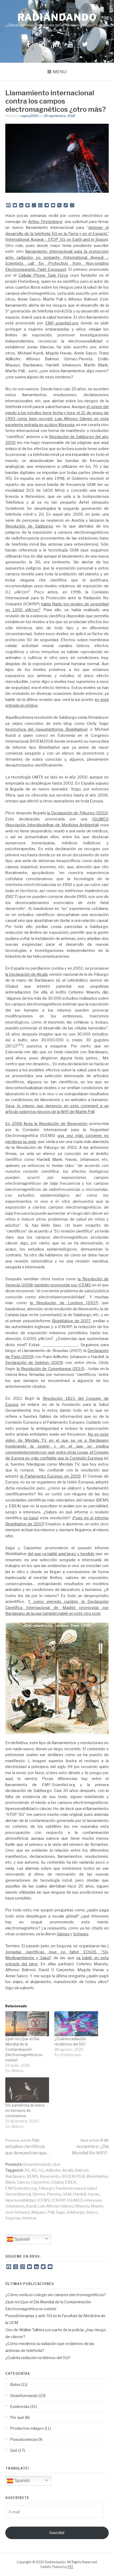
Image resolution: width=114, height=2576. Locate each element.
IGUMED (75, 2200)
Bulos (15, 2385)
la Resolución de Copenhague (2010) (51, 1369)
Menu (60, 72)
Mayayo (39, 2212)
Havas (93, 2194)
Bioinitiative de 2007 (71, 1321)
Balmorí (81, 2170)
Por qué (17, 2417)
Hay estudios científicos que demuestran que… (27, 2147)
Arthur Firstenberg (45, 222)
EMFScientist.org (21, 2188)
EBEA (71, 2182)
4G (34, 2170)
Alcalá (67, 2170)
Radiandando (57, 17)
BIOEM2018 (73, 2176)
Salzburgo (76, 2212)
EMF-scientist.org (62, 323)
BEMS (32, 2176)
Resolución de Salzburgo (29, 526)
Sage (60, 2212)
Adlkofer (53, 2170)
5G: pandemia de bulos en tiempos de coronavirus (25, 2110)
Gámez (63, 1934)
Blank (10, 2182)
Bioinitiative (97, 2176)
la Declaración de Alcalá (26, 974)
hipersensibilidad (20, 2200)
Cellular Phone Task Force (43, 275)
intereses (93, 2200)
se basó (31, 1518)
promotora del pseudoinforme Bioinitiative (47, 729)
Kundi (31, 2206)
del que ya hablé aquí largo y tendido (61, 1554)
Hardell (79, 2194)
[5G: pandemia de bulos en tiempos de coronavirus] (27, 2090)
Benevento (50, 2176)
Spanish (22, 2239)
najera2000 (30, 116)
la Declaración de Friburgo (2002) (78, 813)
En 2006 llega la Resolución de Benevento (46, 1124)
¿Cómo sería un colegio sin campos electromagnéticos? (56, 2295)
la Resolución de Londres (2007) (64, 1303)
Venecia (29, 2218)
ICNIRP (58, 2200)
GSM (67, 2194)
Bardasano (15, 2176)
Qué (56, 2164)
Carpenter (40, 2182)
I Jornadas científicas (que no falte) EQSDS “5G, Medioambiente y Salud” (57, 1952)
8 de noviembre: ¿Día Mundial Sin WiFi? (90, 2147)
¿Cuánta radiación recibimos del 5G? (38, 2358)
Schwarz (81, 1934)
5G (41, 2170)
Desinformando (37, 2164)
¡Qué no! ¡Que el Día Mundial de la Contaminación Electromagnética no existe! (24, 2049)
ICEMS (43, 2200)
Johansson (15, 2206)
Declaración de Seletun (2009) (34, 1363)
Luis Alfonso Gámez (56, 2206)
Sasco (92, 2212)
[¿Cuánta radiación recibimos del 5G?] (76, 2024)
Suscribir (57, 2533)
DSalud (57, 2182)
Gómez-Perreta (47, 2194)
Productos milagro (27, 2428)
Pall (51, 2212)
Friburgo (46, 2188)
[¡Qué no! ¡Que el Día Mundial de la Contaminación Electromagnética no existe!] (27, 2024)
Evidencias (20, 2407)
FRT (71, 2567)
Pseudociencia (23, 2440)
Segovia (13, 2218)
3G (27, 2170)
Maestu (82, 2206)
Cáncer (23, 2182)
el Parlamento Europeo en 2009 (50, 1476)
